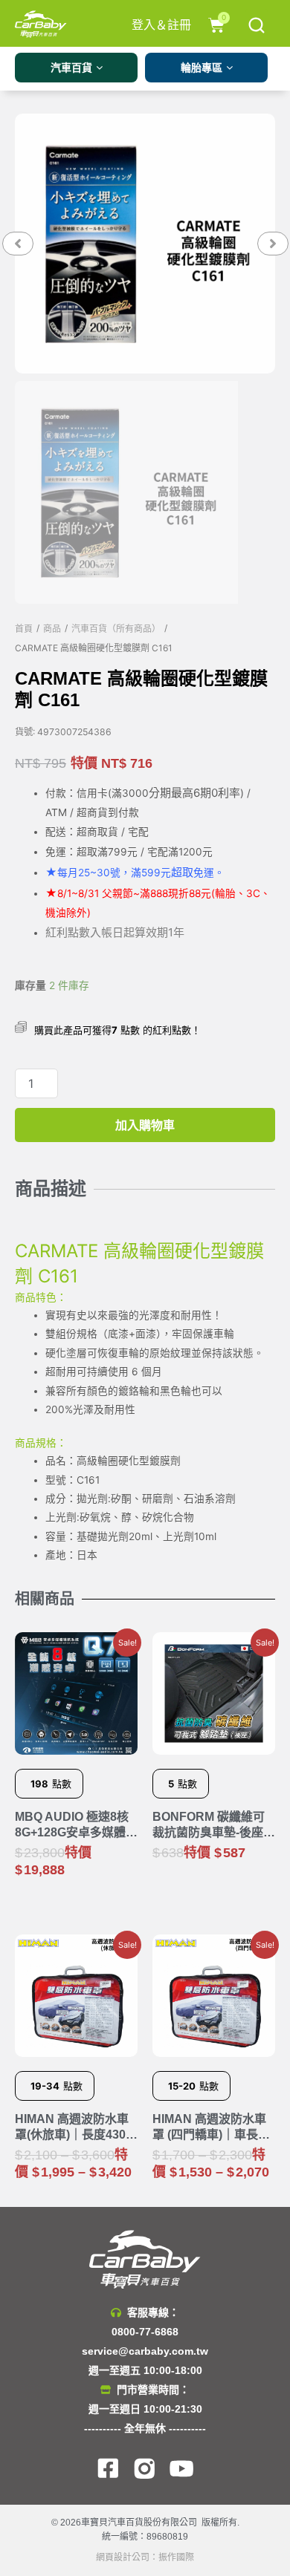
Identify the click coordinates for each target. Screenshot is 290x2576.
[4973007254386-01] (145, 244)
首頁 (24, 629)
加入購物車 (145, 1125)
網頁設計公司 (123, 2557)
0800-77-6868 (145, 2332)
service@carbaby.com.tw (145, 2351)
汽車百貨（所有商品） (116, 629)
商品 (52, 629)
